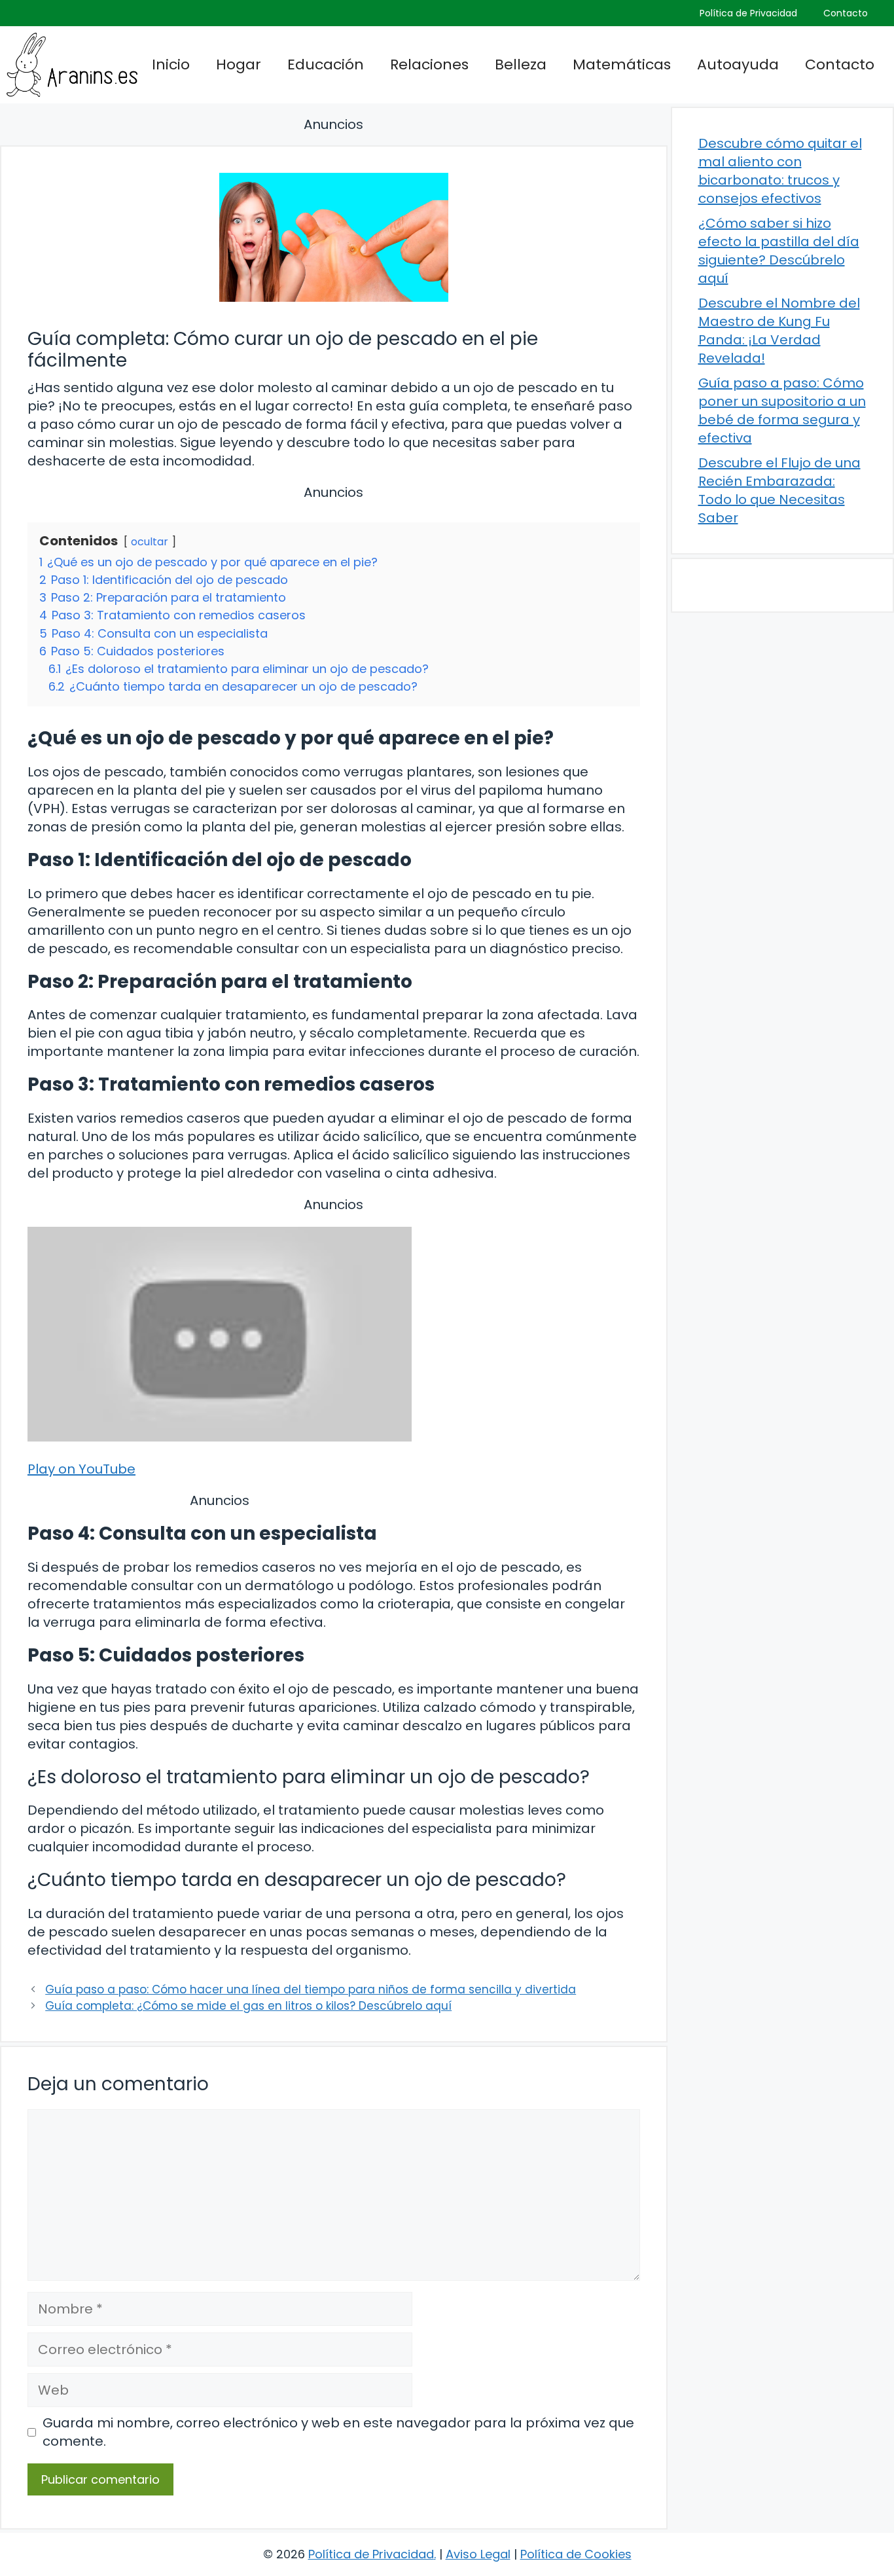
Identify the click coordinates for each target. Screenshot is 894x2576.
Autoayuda (738, 64)
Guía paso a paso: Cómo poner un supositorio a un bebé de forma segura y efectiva (782, 410)
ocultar (150, 542)
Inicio (171, 64)
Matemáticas (622, 64)
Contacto (846, 13)
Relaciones (429, 64)
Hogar (239, 64)
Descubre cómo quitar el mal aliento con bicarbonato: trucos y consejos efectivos (780, 171)
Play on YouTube (81, 1469)
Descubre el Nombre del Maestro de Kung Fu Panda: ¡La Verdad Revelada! (779, 331)
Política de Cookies (576, 2554)
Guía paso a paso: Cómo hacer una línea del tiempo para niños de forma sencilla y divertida (311, 1989)
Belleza (521, 64)
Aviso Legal (478, 2554)
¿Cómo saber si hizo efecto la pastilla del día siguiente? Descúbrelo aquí (779, 251)
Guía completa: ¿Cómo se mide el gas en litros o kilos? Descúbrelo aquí (248, 2006)
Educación (326, 64)
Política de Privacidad (748, 13)
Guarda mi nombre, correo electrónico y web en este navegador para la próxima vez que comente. (338, 2432)
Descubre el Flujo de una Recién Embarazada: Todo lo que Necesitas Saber (779, 490)
